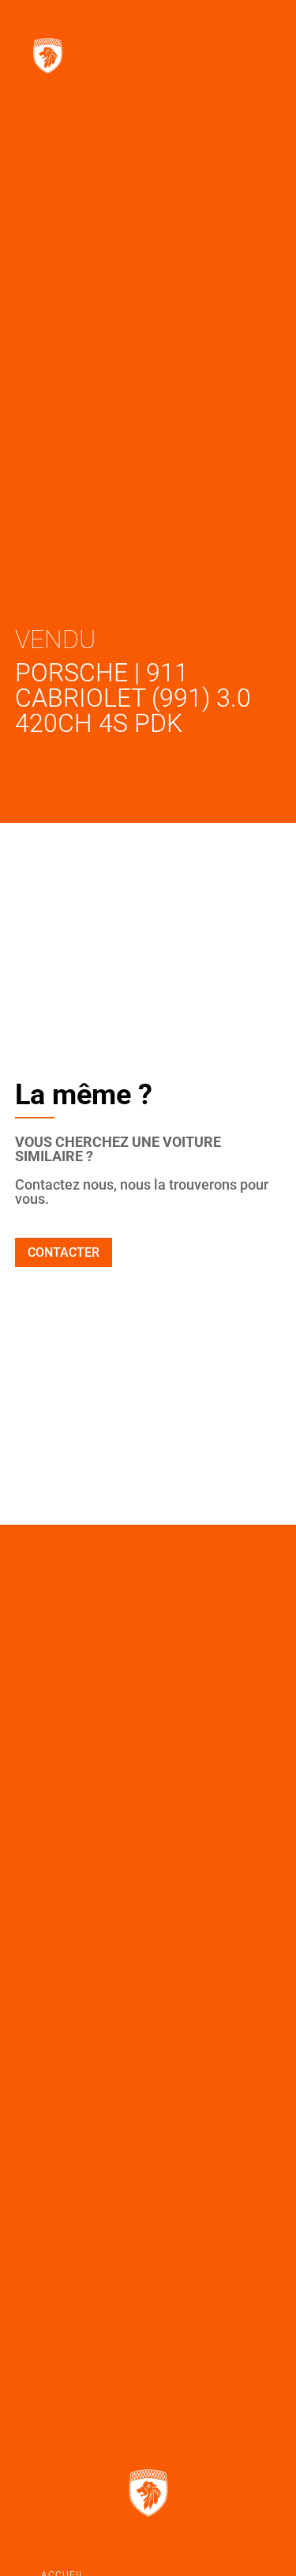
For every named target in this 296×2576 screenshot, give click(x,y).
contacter (64, 1252)
